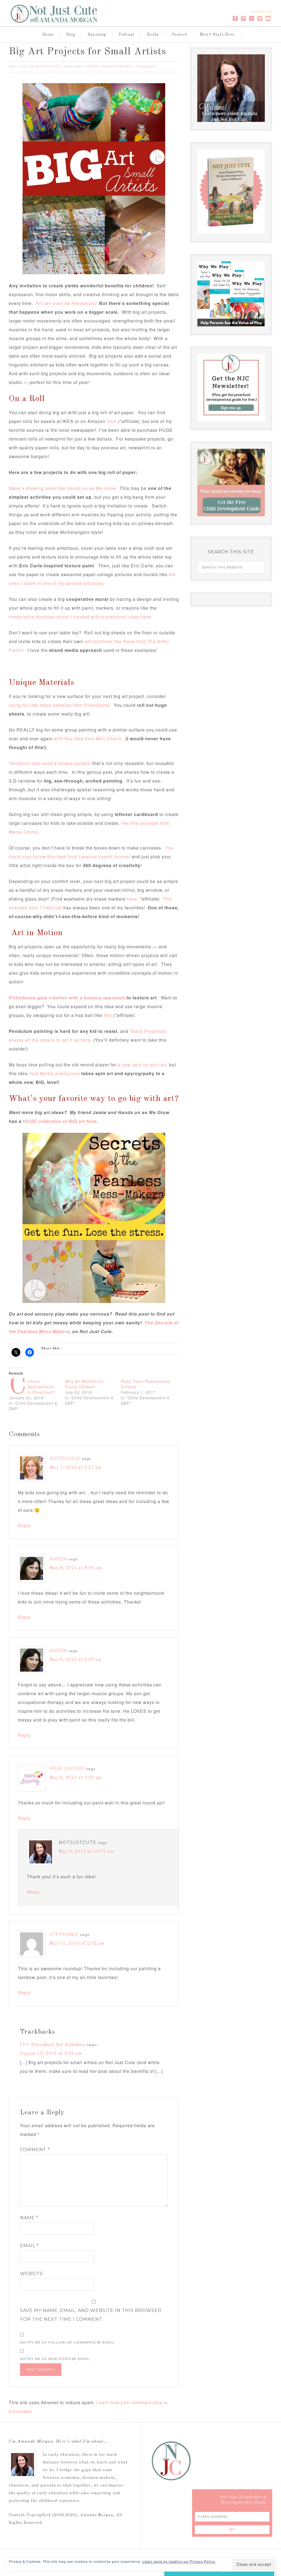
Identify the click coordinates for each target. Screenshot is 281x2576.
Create (92, 66)
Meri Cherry (67, 1769)
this (108, 1015)
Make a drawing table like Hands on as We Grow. (64, 488)
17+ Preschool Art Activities (53, 2045)
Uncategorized (116, 66)
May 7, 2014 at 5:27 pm (76, 1468)
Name (29, 2218)
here (112, 421)
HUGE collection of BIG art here (59, 1121)
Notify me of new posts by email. (55, 2359)
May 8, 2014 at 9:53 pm (76, 1778)
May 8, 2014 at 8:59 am (76, 1660)
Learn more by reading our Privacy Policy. (179, 2561)
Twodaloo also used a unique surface (50, 763)
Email (29, 2246)
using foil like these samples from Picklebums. (60, 705)
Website (32, 2274)
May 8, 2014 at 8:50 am (76, 1568)
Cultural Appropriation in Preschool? (41, 1387)
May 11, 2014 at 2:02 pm (77, 1944)
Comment (35, 2150)
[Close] (267, 2476)
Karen (58, 1559)
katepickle (65, 1458)
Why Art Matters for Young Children (85, 1384)
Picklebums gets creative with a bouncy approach (67, 998)
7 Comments (146, 67)
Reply (24, 1525)
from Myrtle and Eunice (55, 1073)
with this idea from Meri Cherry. (88, 738)
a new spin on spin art (142, 1065)
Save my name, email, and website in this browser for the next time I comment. (91, 2315)
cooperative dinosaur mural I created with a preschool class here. (81, 617)
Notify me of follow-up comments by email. (68, 2342)
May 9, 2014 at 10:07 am (86, 1852)
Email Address (195, 2528)
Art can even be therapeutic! (67, 303)
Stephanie (64, 1934)
